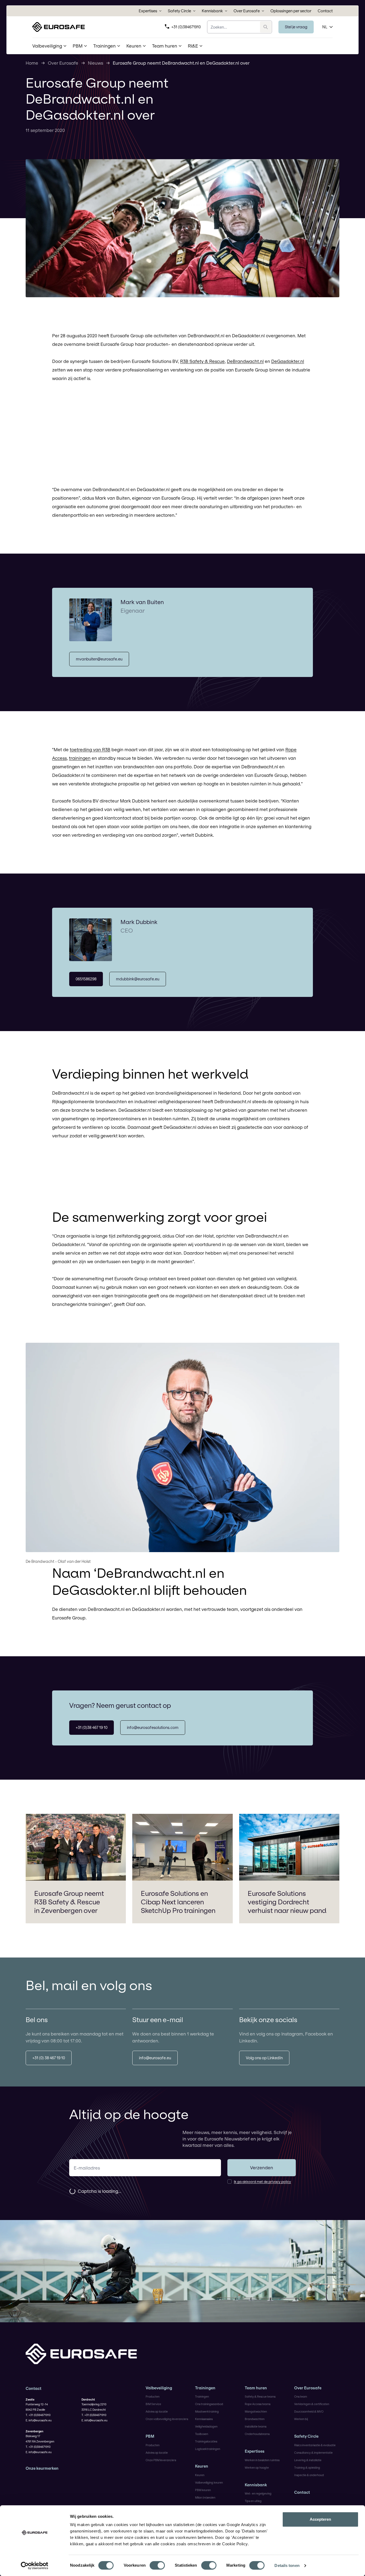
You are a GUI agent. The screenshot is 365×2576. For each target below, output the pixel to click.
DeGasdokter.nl (288, 361)
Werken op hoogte (257, 2468)
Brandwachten (255, 2419)
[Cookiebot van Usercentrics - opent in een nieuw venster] (35, 2566)
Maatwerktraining (207, 2411)
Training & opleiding (307, 2468)
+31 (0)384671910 (186, 27)
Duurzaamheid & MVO (309, 2411)
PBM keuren (203, 2490)
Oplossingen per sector (291, 11)
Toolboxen (202, 2434)
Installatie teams (256, 2426)
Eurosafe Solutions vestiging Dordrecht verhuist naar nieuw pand (287, 1902)
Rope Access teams (258, 2404)
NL (325, 27)
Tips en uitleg (253, 2501)
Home (32, 63)
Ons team (301, 2397)
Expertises (148, 11)
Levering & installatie (308, 2460)
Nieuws (96, 63)
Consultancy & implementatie (313, 2453)
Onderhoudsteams (257, 2434)
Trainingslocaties (206, 2441)
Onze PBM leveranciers (161, 2460)
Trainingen (205, 2388)
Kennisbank (212, 11)
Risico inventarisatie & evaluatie (315, 2445)
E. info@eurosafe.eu (39, 2420)
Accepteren (320, 2519)
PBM (150, 2436)
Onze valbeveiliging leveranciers (167, 2419)
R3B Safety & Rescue (202, 361)
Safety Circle (179, 11)
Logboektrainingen (208, 2449)
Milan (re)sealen (205, 2497)
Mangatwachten (256, 2411)
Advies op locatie (157, 2411)
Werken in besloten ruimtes (262, 2460)
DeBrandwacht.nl (245, 361)
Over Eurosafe (247, 11)
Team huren (256, 2388)
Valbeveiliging (159, 2388)
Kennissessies (204, 2419)
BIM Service (153, 2404)
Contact (325, 11)
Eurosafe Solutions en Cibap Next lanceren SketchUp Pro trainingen (178, 1902)
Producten (153, 2397)
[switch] (157, 2565)
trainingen (80, 758)
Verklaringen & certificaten (312, 2404)
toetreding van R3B (90, 749)
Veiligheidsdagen (206, 2426)
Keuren (202, 2466)
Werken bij (301, 2419)
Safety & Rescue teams (260, 2397)
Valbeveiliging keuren (209, 2483)
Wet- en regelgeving (258, 2493)
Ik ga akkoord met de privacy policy (262, 2182)
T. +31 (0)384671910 (38, 2415)
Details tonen (287, 2565)
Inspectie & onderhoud (309, 2475)
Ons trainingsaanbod (209, 2404)
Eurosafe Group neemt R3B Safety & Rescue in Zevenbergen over (69, 1902)
